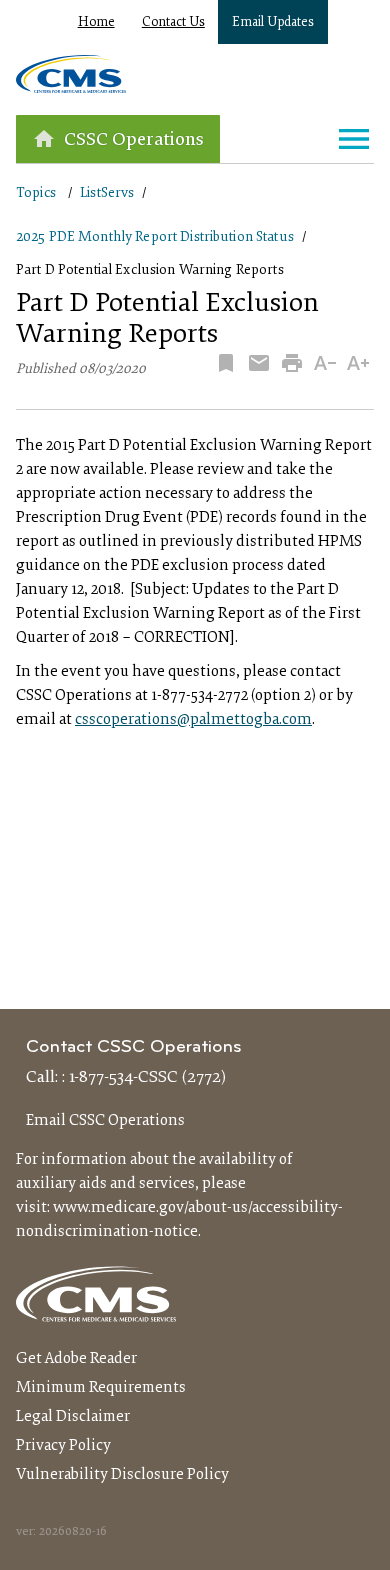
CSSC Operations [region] (134, 140)
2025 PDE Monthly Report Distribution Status (155, 237)
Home (96, 23)
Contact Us (173, 23)
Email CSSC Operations (105, 1121)
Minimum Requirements (101, 1388)
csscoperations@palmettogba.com (193, 720)
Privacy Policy (63, 1446)
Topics (36, 193)
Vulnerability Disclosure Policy (122, 1475)
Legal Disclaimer (73, 1417)
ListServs (107, 193)
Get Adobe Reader (76, 1359)
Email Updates (273, 23)
